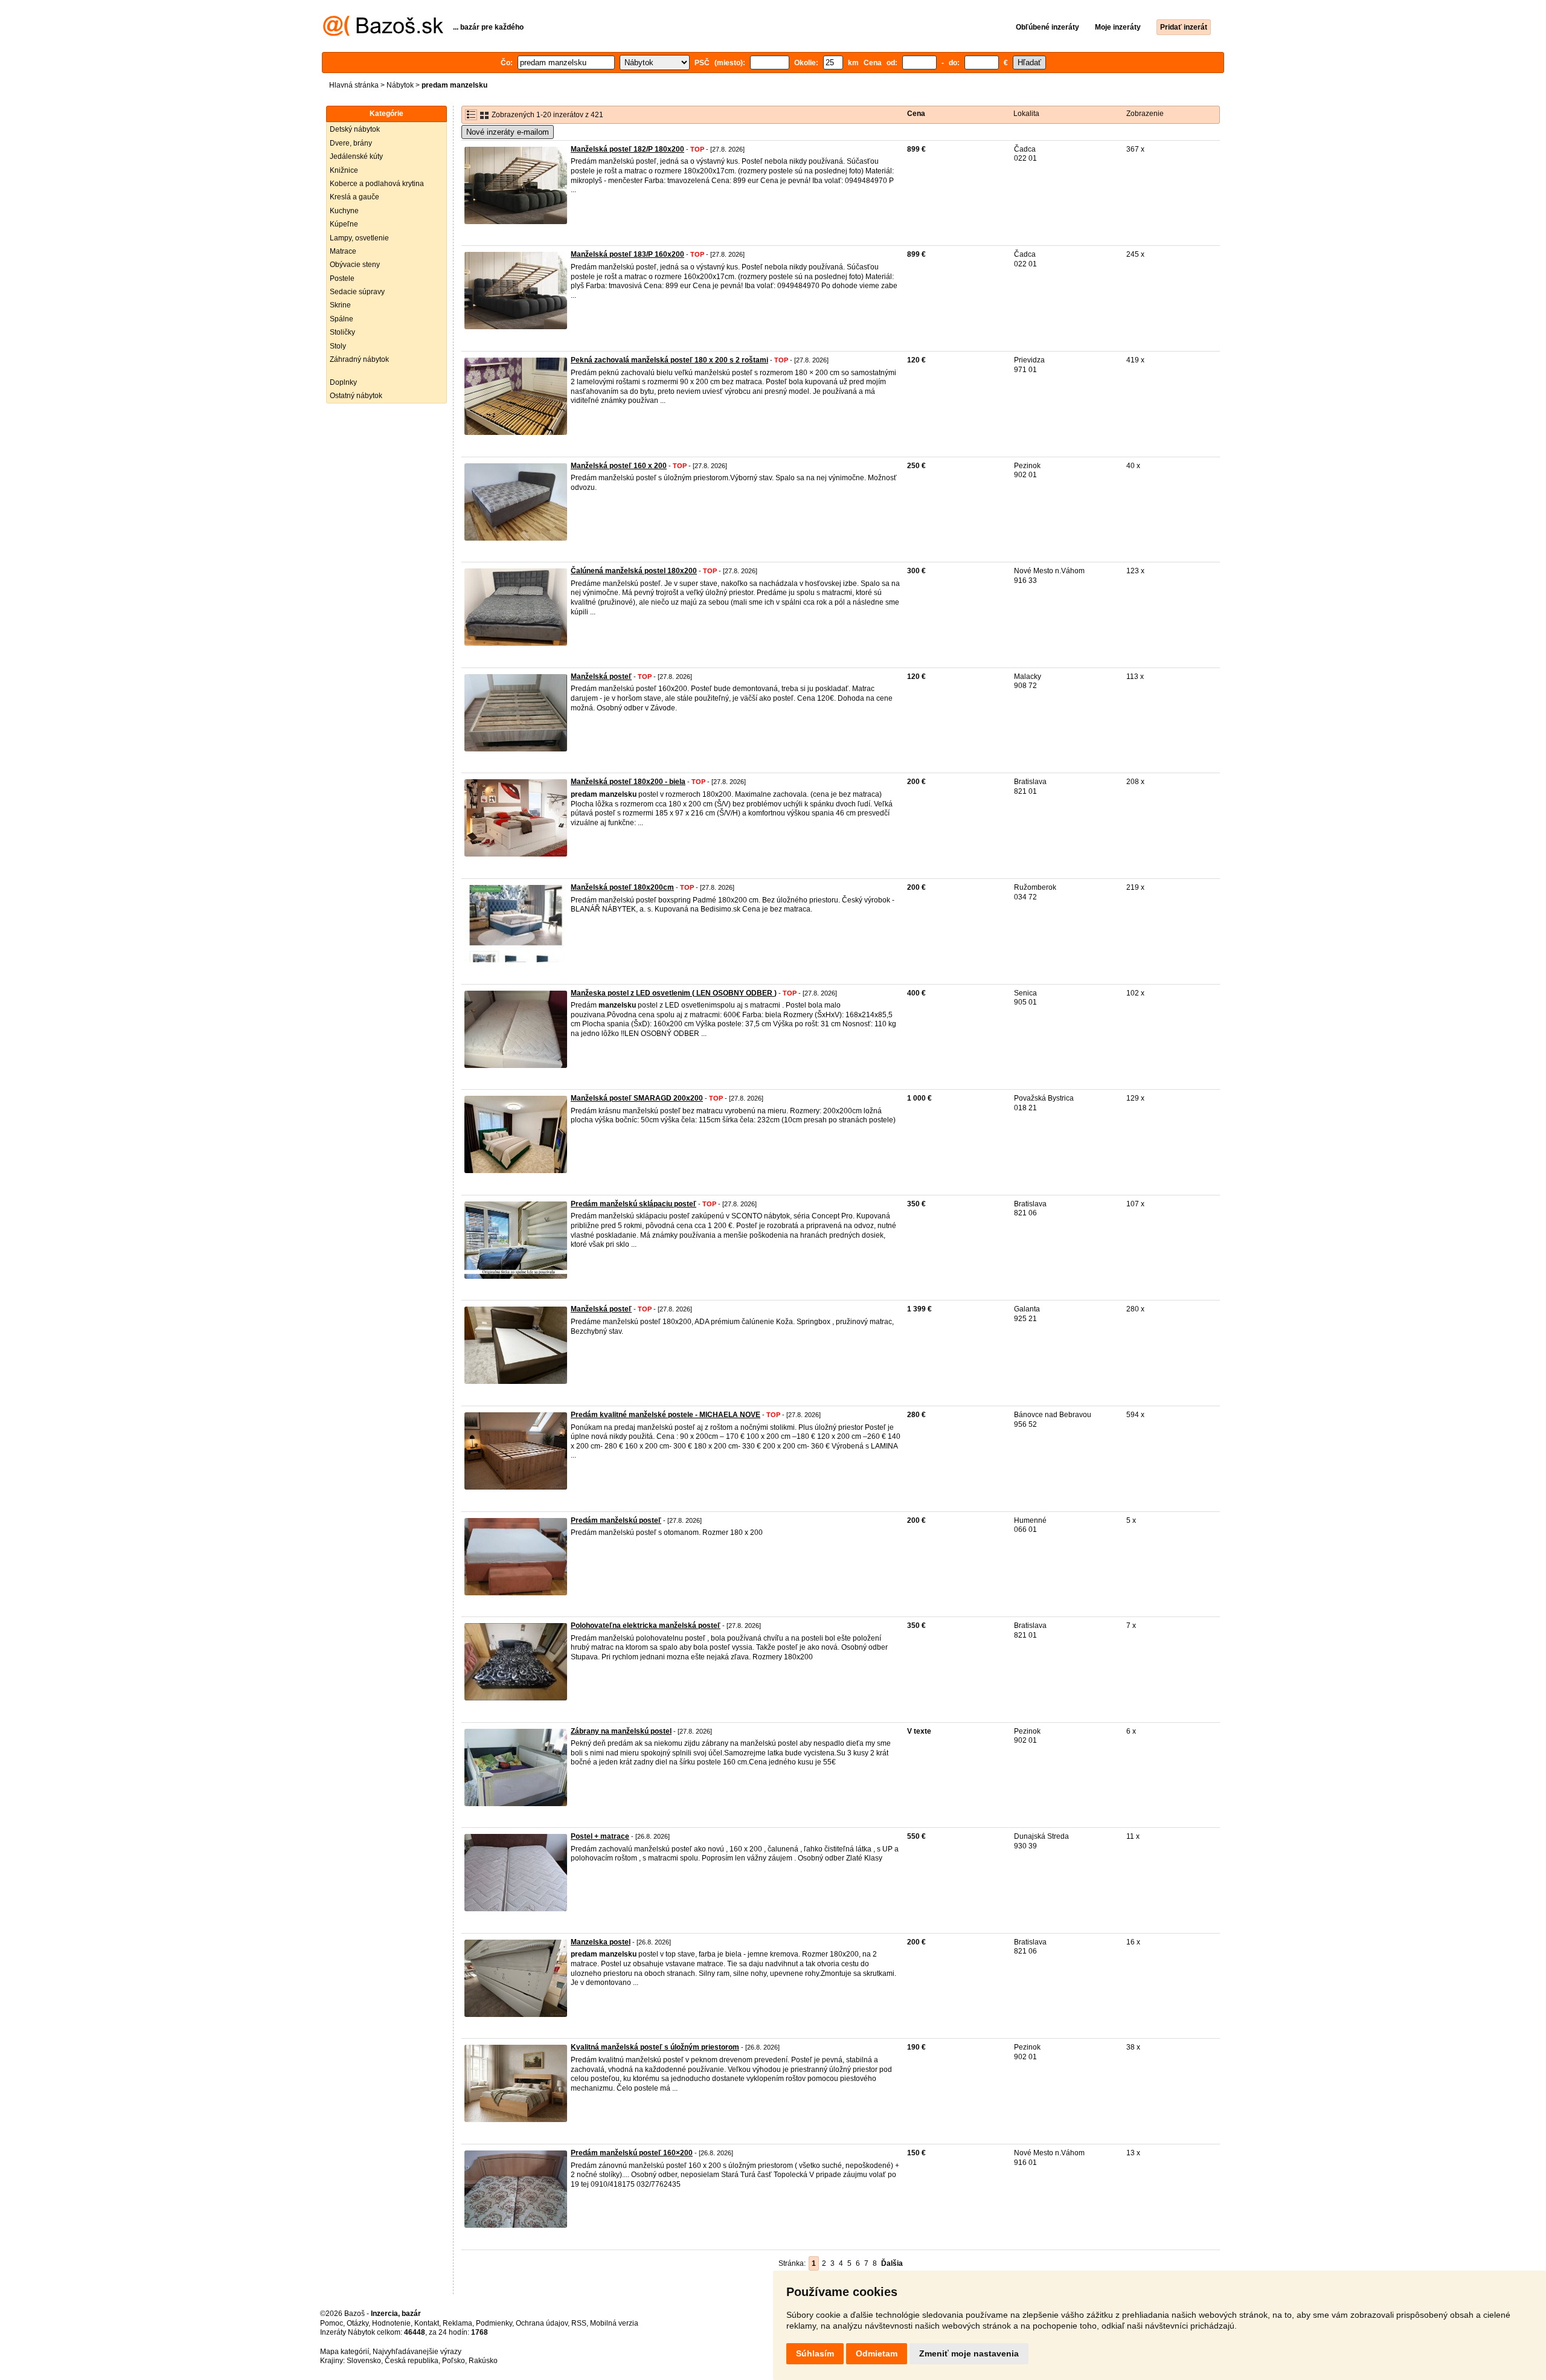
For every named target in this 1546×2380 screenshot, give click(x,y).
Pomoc (332, 2323)
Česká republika (412, 2361)
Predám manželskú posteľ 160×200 (632, 2153)
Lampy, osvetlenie (359, 238)
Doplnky (343, 382)
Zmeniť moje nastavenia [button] (969, 2353)
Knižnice (344, 170)
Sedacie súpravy (357, 292)
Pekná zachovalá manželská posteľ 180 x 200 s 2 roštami (669, 360)
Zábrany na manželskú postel (621, 1731)
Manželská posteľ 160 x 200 (619, 466)
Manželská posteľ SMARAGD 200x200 (637, 1098)
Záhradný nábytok (359, 359)
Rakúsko (483, 2361)
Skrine (340, 305)
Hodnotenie (391, 2323)
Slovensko (364, 2361)
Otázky (358, 2323)
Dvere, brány (351, 143)
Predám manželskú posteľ (616, 1520)
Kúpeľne (344, 224)
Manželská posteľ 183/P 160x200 (627, 254)
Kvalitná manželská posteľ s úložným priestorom (655, 2047)
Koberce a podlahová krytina (377, 184)
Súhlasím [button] (815, 2353)
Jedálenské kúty (356, 156)
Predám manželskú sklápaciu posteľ (633, 1204)
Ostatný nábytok (356, 396)
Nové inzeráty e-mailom (508, 132)
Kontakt (427, 2323)
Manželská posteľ (601, 677)
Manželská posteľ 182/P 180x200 (627, 149)
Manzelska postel (601, 1942)
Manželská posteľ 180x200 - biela (628, 782)
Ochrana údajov (542, 2323)
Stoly (338, 346)
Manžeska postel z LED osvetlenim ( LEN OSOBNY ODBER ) (674, 993)
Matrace (343, 251)
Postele (342, 278)
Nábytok (400, 85)
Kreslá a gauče (354, 197)
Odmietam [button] (877, 2353)
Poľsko (454, 2361)
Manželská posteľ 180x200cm (622, 887)
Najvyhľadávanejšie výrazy (417, 2352)
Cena (916, 114)
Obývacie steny (355, 265)
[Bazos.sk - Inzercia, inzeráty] (383, 34)
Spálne (342, 319)
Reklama (457, 2323)
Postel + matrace (600, 1836)
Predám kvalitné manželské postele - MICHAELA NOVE (666, 1415)
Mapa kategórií (345, 2352)
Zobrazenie (1145, 114)
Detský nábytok (355, 129)
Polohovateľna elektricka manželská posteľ (646, 1626)
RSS (579, 2323)
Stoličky (342, 332)
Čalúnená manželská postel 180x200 (634, 571)
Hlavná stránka (354, 85)
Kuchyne (344, 211)
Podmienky (494, 2323)
